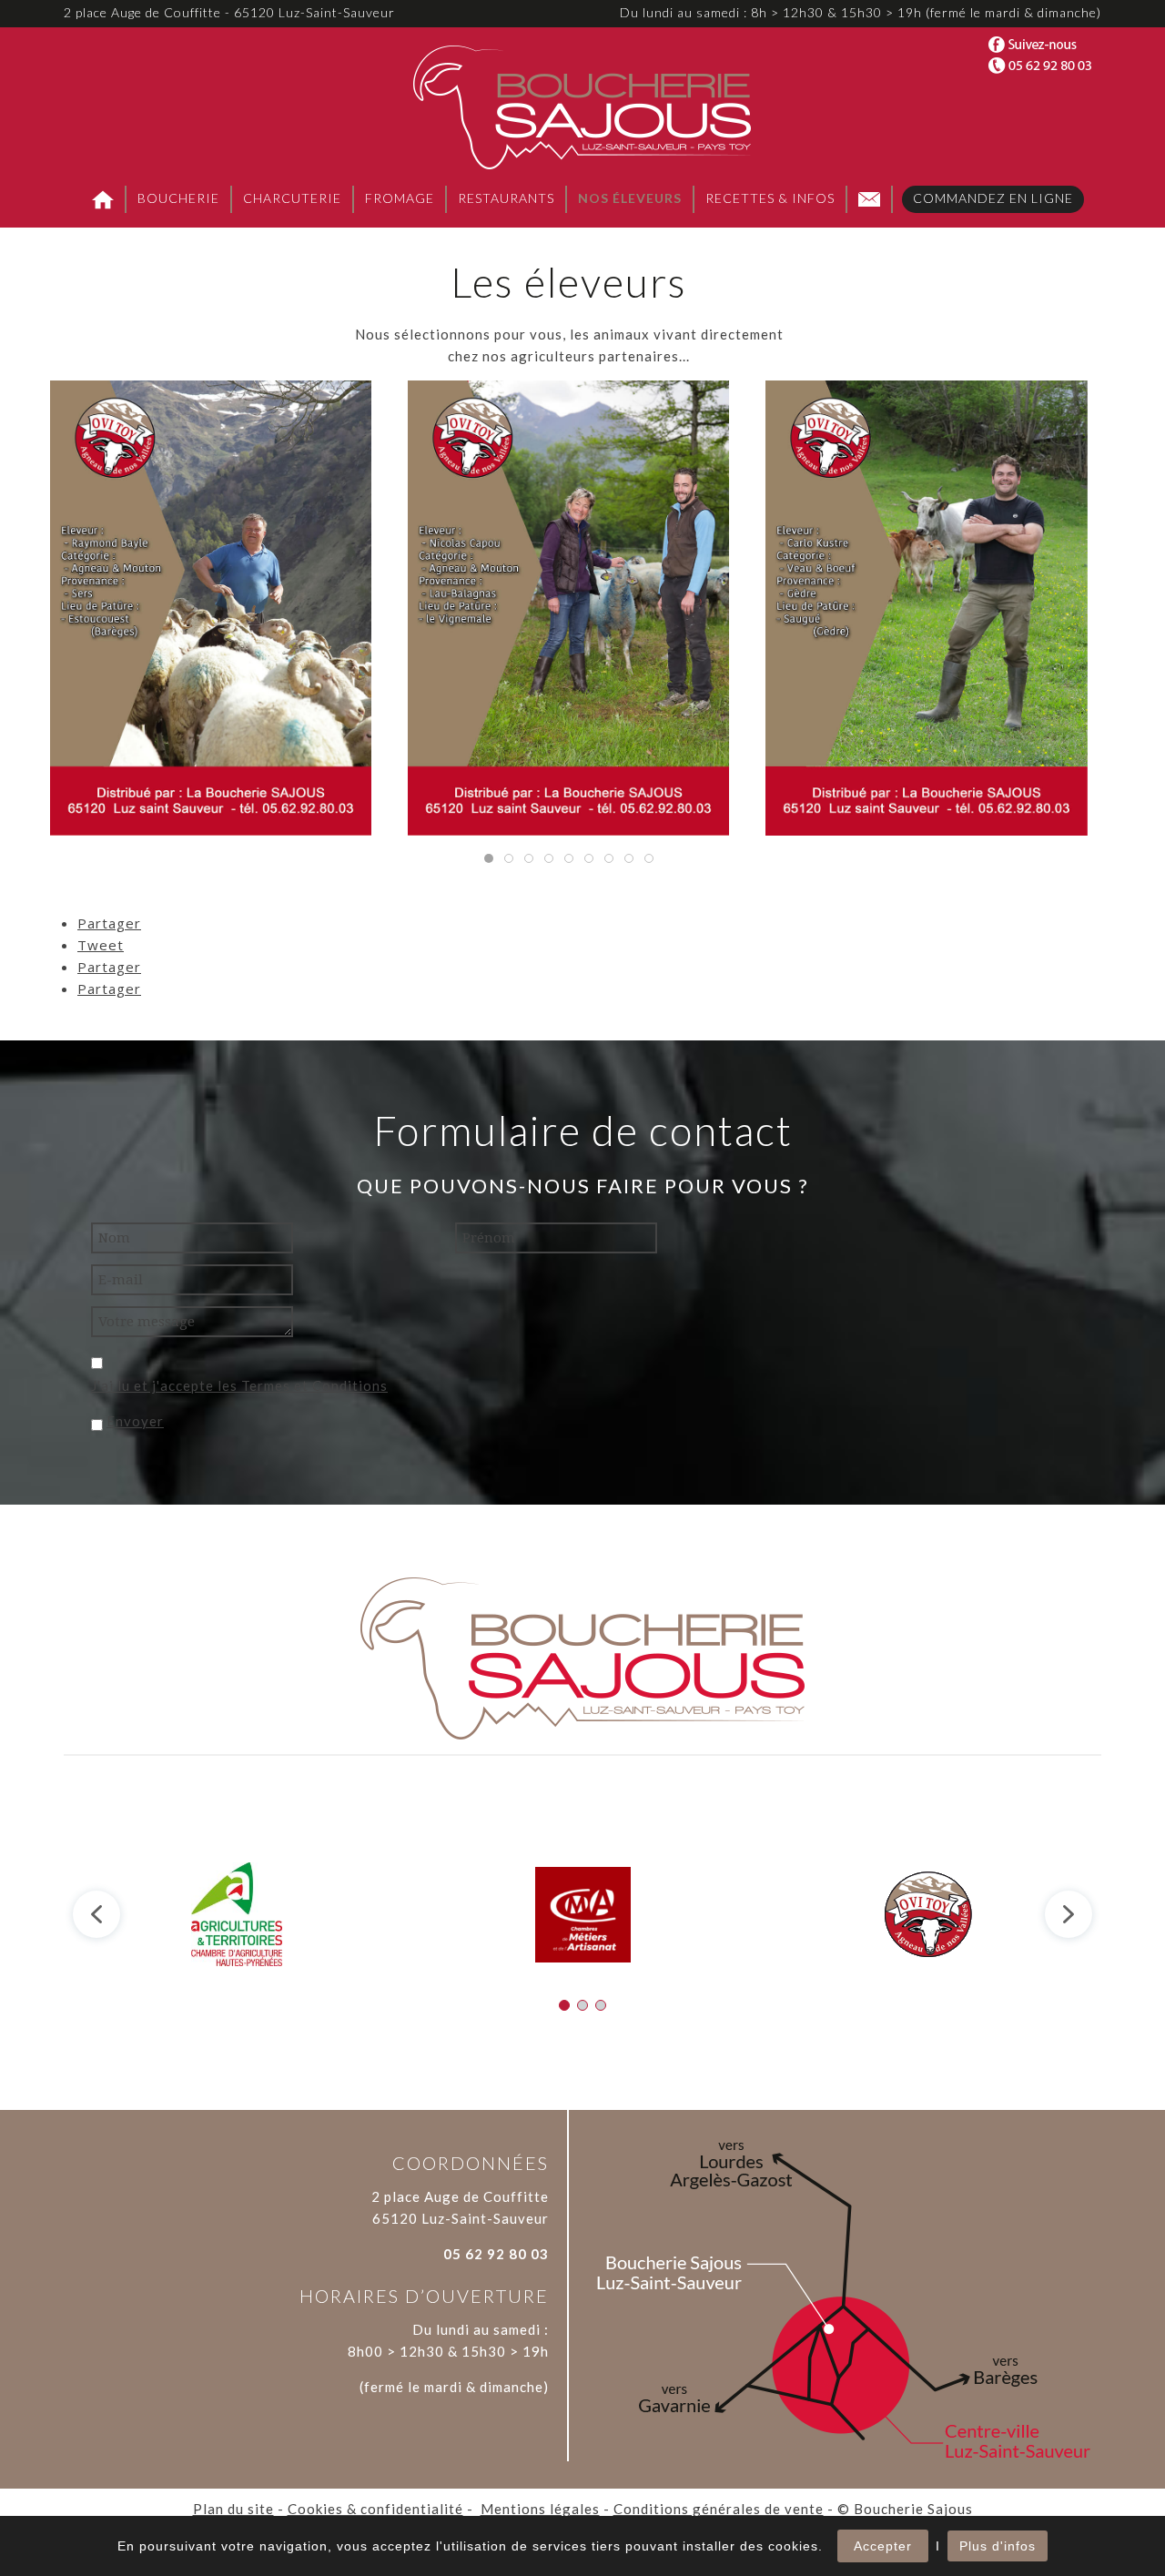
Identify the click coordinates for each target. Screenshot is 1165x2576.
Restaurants (506, 198)
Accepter (883, 2546)
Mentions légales (540, 2509)
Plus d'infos (998, 2546)
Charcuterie (292, 198)
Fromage (400, 198)
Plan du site (233, 2509)
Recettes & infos (770, 198)
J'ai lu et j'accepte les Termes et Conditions (239, 1385)
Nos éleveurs (630, 198)
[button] (96, 1914)
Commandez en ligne (993, 198)
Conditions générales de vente (719, 2509)
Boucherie (178, 198)
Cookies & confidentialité (375, 2509)
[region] (582, 1914)
